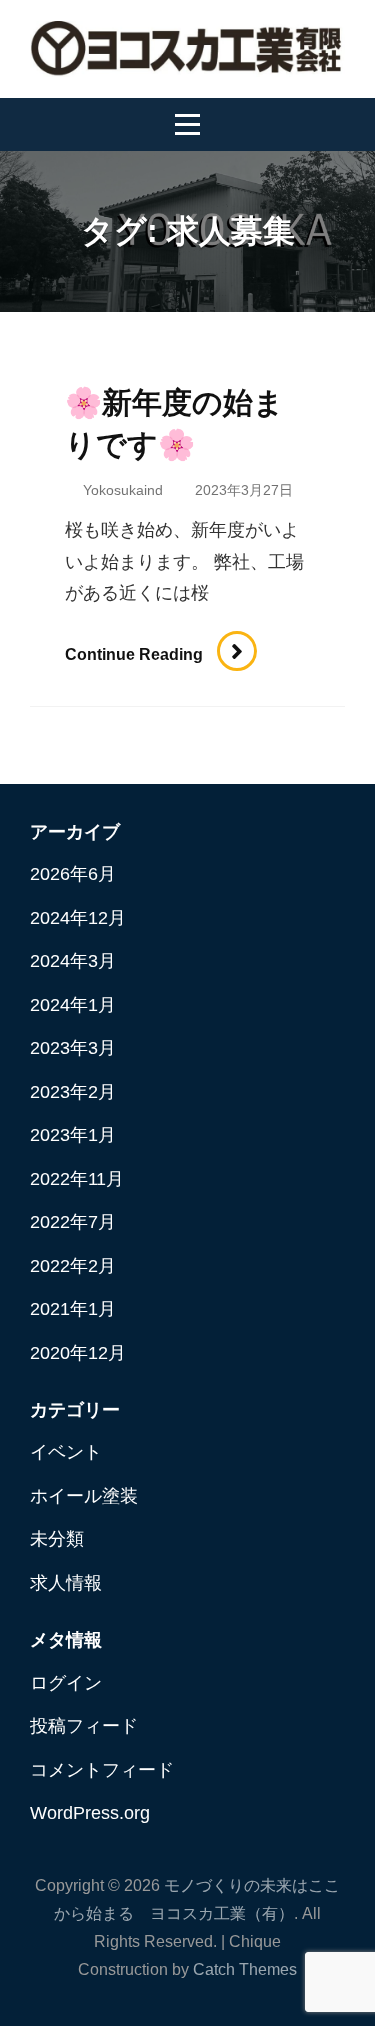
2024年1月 (73, 1005)
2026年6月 (73, 874)
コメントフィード (102, 1770)
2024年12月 (78, 918)
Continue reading (143, 654)
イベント (66, 1452)
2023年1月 (73, 1135)
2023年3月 (73, 1048)
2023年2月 (73, 1092)
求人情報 (66, 1583)
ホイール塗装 (84, 1496)
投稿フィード (84, 1726)
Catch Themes (245, 1969)
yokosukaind (123, 490)
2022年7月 (73, 1222)
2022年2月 (73, 1266)
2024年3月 (73, 961)
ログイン (66, 1683)
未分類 (57, 1539)
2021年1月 (73, 1309)
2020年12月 (78, 1353)
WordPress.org (90, 1813)
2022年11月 (77, 1179)
